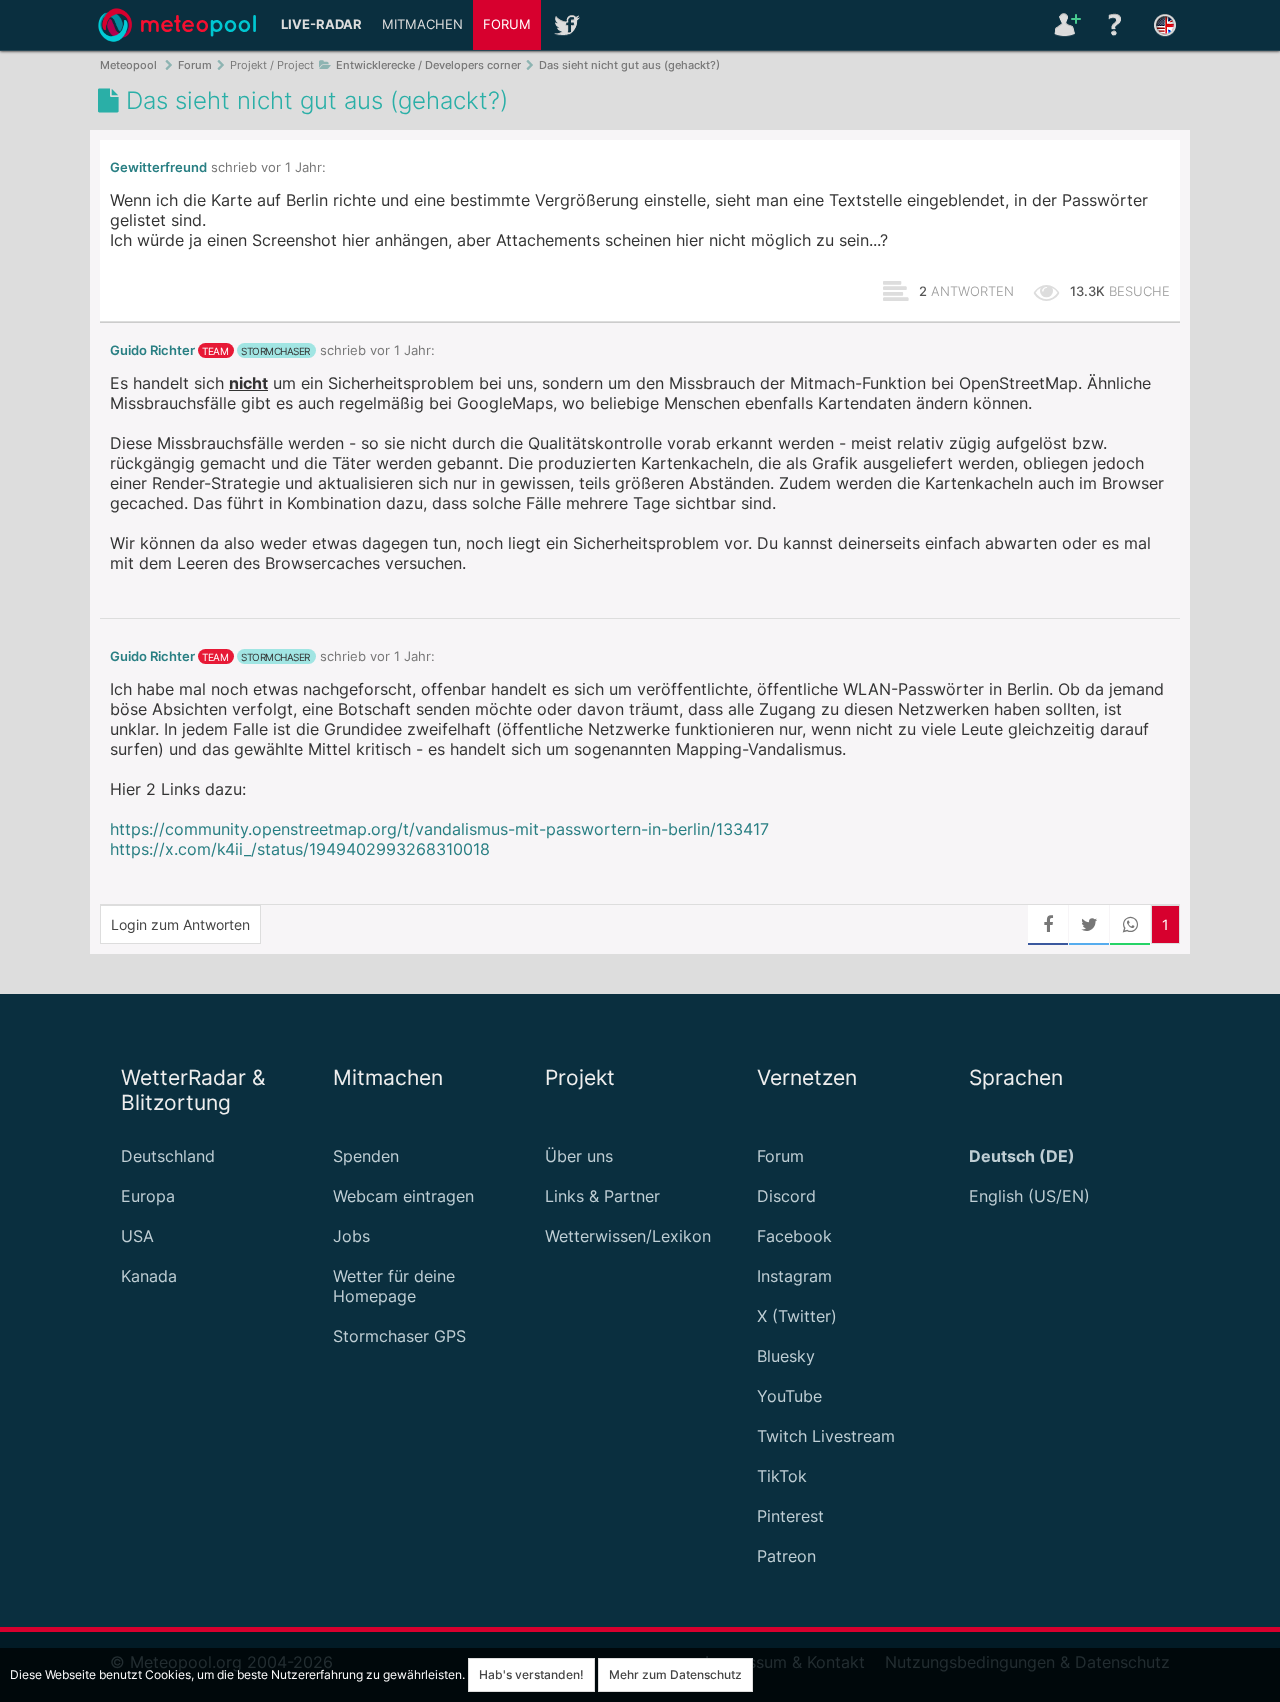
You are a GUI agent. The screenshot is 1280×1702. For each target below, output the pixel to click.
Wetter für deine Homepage (394, 1286)
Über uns (579, 1156)
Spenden (366, 1156)
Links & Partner (602, 1196)
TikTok (782, 1476)
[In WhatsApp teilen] (1130, 925)
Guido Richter (152, 350)
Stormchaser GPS (399, 1336)
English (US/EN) (1029, 1196)
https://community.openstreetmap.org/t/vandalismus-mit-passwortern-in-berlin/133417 (439, 829)
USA (137, 1236)
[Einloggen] (1065, 25)
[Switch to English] (1165, 25)
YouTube (789, 1396)
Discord (786, 1196)
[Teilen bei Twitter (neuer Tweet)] (1089, 925)
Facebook (794, 1236)
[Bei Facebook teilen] (1048, 925)
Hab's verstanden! (531, 1674)
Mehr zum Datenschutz (675, 1674)
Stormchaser (275, 351)
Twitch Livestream (826, 1436)
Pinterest (790, 1516)
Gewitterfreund (158, 167)
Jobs (351, 1236)
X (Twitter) (797, 1316)
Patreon (786, 1556)
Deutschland (168, 1156)
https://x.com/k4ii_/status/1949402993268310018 (300, 849)
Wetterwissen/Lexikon (628, 1236)
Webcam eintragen (403, 1196)
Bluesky (786, 1356)
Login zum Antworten (180, 924)
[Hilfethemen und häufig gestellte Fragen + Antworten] (1115, 25)
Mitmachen (422, 24)
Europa (148, 1196)
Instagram (794, 1276)
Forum (507, 24)
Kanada (149, 1276)
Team (215, 351)
